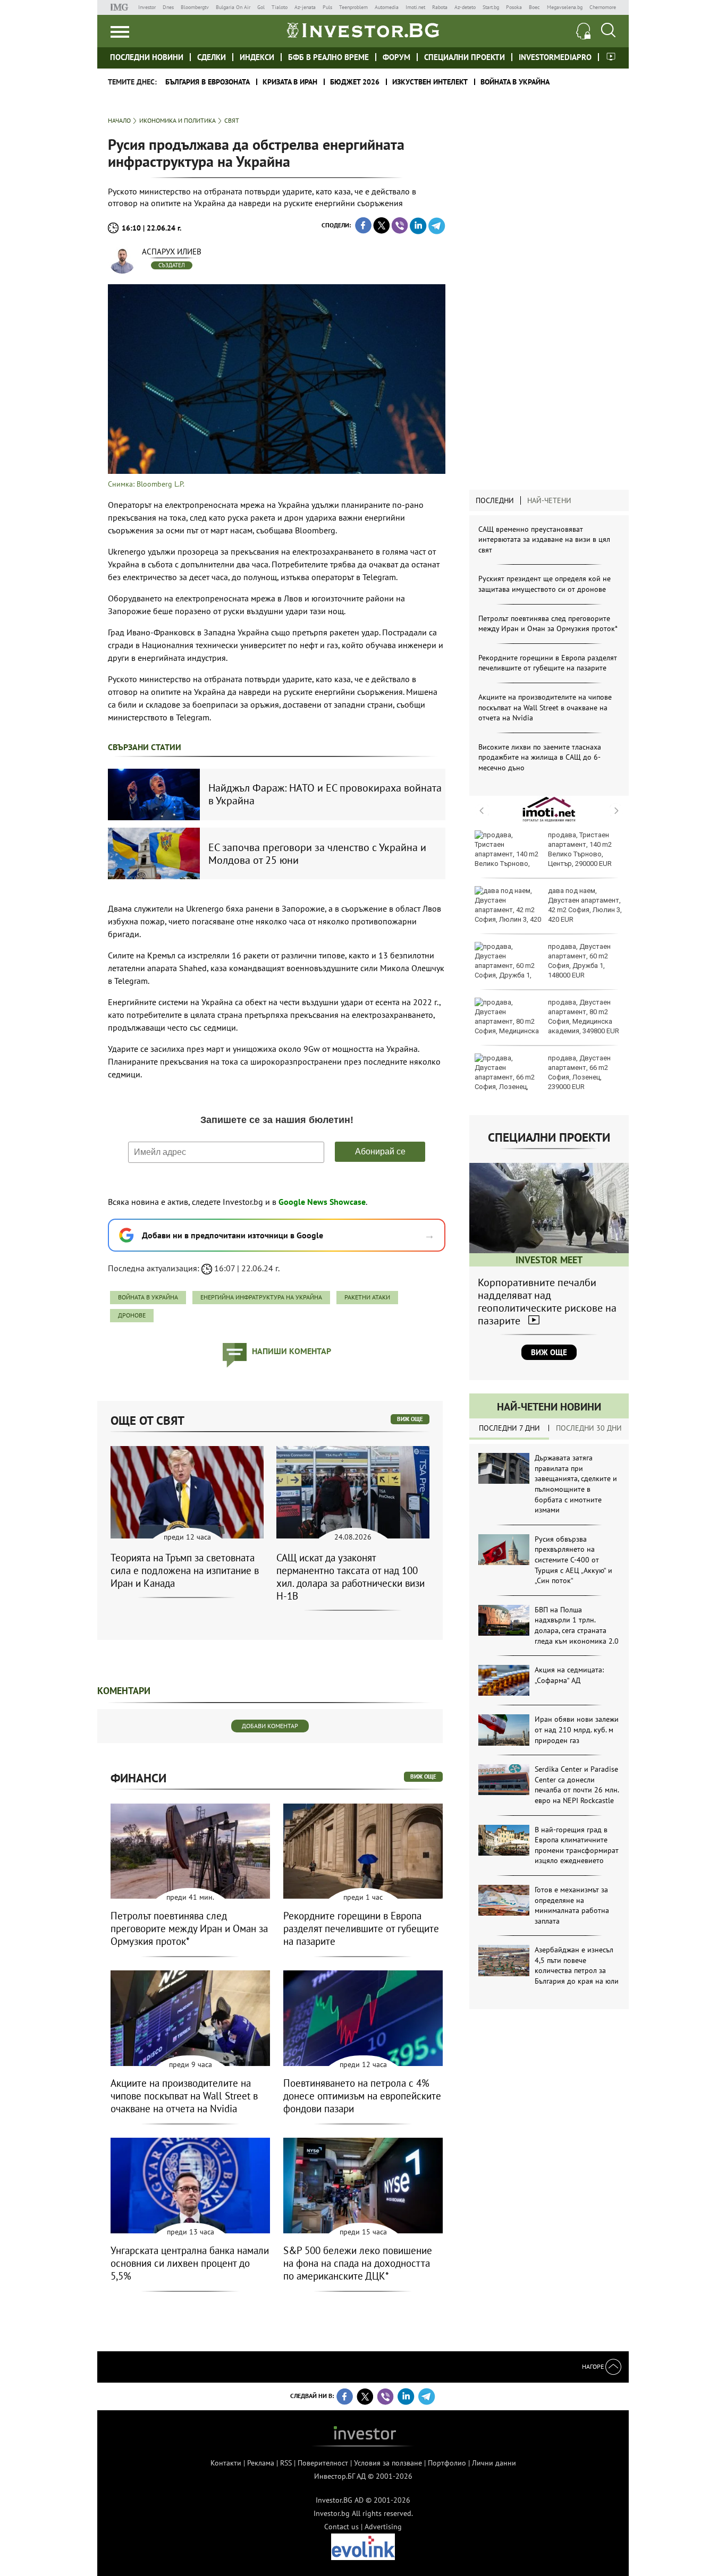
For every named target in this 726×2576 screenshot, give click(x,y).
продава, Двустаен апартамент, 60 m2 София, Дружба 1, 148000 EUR (579, 961)
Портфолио (447, 2463)
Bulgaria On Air (233, 7)
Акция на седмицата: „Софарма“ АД (569, 1675)
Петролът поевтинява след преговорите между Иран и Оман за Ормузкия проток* (548, 624)
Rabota (440, 7)
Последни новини (147, 57)
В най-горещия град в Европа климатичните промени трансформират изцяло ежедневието (577, 1845)
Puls (327, 7)
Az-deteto (465, 7)
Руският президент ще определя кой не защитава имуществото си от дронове (544, 584)
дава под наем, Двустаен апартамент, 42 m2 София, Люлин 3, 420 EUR (585, 905)
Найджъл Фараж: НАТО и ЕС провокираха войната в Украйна (325, 794)
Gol (261, 7)
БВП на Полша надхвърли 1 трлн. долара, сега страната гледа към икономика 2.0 (577, 1625)
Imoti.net (415, 7)
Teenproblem (353, 7)
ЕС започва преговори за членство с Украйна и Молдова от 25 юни (317, 854)
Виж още (549, 1352)
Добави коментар (270, 1726)
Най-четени (549, 500)
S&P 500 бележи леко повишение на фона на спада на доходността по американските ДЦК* (358, 2263)
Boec (534, 7)
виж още (410, 1419)
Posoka (514, 7)
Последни (495, 500)
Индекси (257, 57)
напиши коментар (292, 1351)
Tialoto (280, 7)
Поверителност (323, 2463)
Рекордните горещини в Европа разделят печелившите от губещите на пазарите (548, 663)
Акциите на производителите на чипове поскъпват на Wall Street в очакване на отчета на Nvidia (545, 707)
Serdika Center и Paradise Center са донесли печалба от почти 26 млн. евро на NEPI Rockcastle (577, 1785)
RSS (286, 2463)
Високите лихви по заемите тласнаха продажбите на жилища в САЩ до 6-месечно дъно (540, 757)
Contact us (341, 2527)
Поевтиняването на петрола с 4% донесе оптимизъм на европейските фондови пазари (362, 2096)
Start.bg (491, 7)
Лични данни (494, 2463)
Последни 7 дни (509, 1428)
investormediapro (555, 57)
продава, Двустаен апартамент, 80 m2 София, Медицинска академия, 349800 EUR (584, 1017)
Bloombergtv (195, 7)
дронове (132, 1315)
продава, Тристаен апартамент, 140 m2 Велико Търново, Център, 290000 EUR (580, 849)
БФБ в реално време (328, 57)
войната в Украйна (148, 1297)
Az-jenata (305, 7)
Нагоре (594, 2366)
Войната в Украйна (515, 82)
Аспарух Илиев (172, 252)
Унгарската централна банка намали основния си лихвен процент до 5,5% (190, 2263)
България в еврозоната (208, 82)
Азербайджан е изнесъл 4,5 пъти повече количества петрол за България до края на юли (577, 1965)
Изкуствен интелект (430, 82)
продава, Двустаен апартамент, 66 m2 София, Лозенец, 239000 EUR (579, 1073)
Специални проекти (465, 57)
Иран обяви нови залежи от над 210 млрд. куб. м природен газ (577, 1729)
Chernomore (603, 7)
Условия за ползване (388, 2463)
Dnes (168, 7)
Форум (396, 57)
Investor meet (611, 57)
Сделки (212, 57)
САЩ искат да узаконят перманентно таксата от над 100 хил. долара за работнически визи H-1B (351, 1577)
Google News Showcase (322, 1202)
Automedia (387, 7)
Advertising (383, 2527)
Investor (147, 7)
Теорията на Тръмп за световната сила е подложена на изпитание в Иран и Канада (185, 1570)
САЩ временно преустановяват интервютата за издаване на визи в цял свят (544, 539)
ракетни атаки (367, 1297)
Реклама (261, 2463)
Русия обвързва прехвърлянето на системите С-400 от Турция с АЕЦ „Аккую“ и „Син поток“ (573, 1560)
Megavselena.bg (565, 7)
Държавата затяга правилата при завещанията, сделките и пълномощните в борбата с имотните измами (576, 1484)
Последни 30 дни (589, 1428)
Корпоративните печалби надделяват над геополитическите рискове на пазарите (547, 1302)
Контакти (226, 2463)
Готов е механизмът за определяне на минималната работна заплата (572, 1905)
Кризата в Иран (290, 82)
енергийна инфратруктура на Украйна (261, 1297)
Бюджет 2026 (355, 82)
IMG (121, 7)
